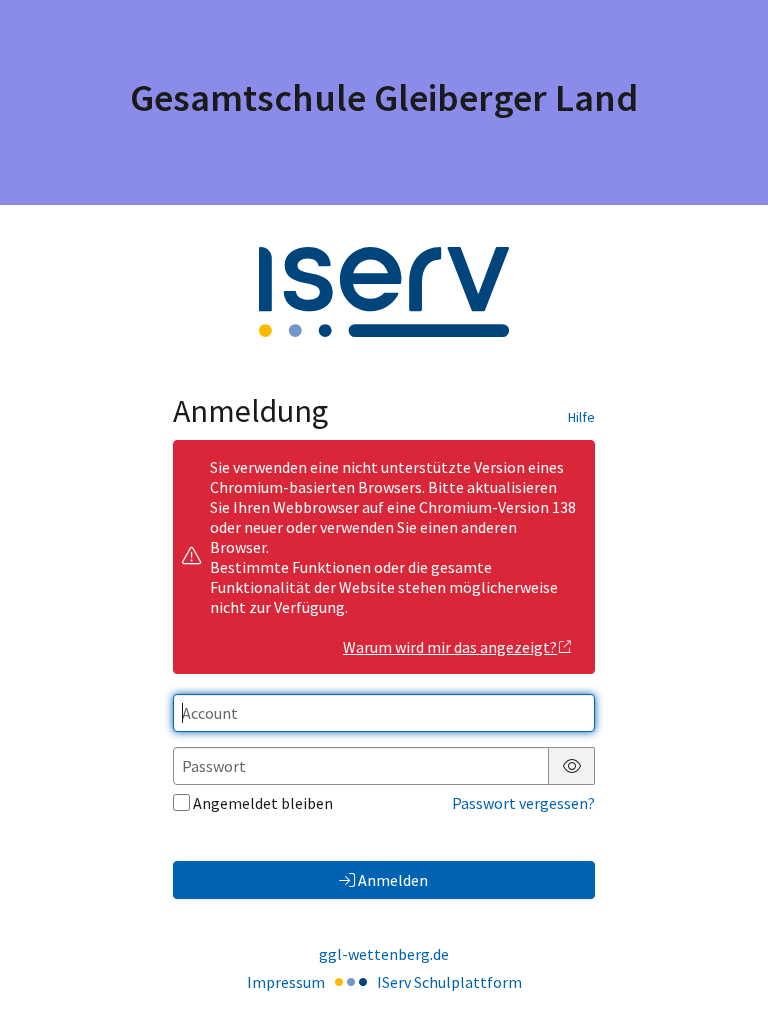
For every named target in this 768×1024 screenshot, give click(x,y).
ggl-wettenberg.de (384, 954)
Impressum (286, 982)
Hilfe (581, 417)
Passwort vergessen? (523, 803)
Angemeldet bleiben (263, 803)
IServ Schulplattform (449, 982)
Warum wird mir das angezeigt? (450, 647)
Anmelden (393, 880)
